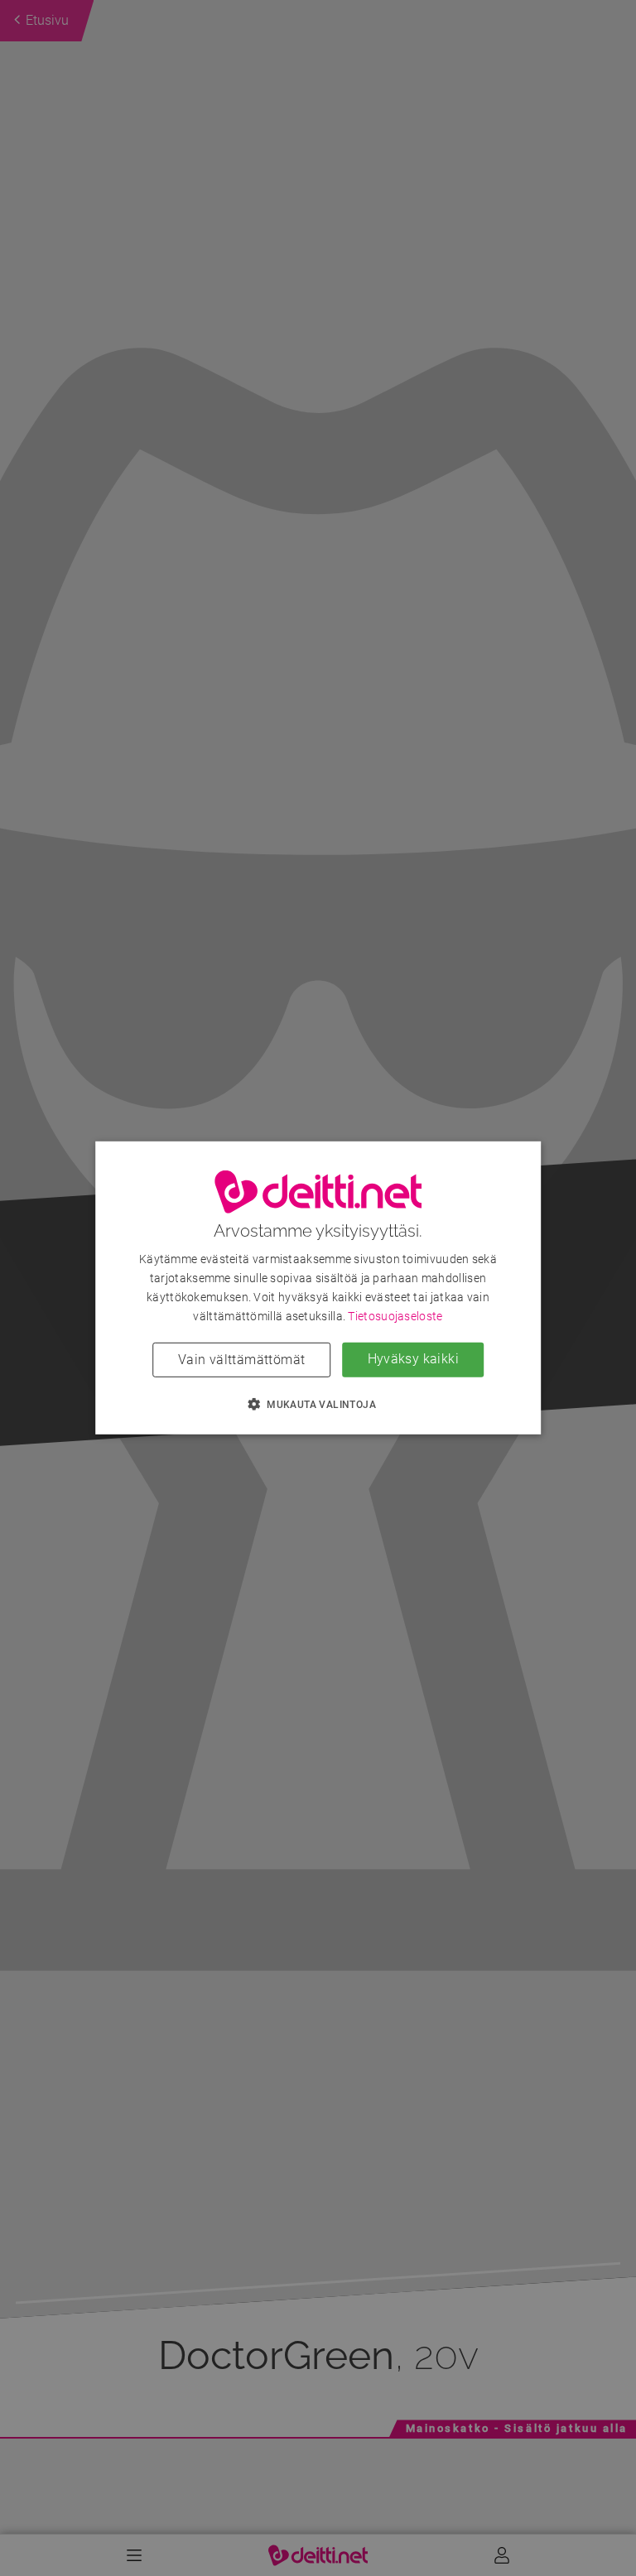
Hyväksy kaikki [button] (414, 1359)
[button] (318, 1404)
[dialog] (318, 1288)
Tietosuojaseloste (395, 1316)
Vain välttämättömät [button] (242, 1360)
